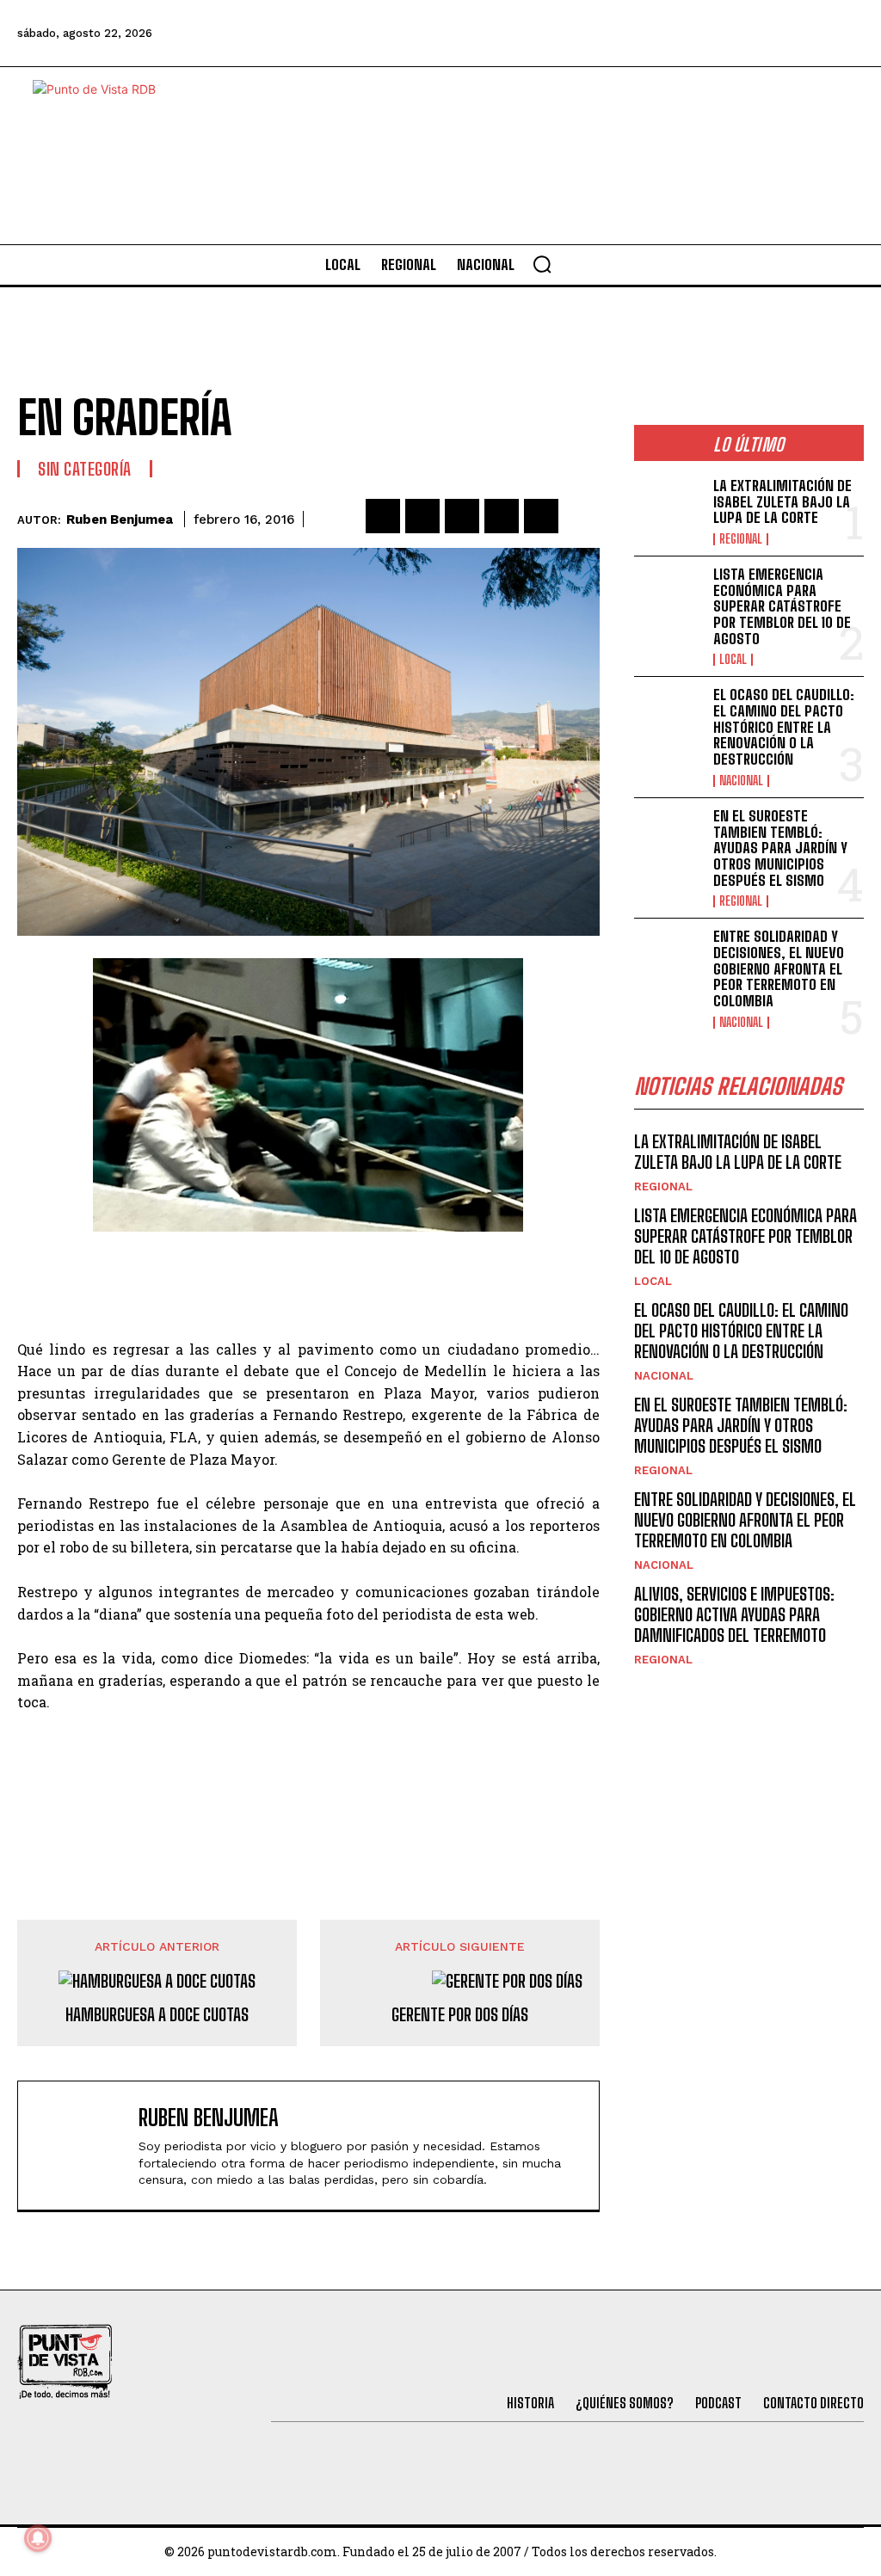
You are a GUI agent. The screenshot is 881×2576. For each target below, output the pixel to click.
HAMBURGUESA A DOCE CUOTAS (157, 2014)
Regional (741, 539)
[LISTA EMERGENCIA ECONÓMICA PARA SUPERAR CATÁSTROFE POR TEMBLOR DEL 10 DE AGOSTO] (668, 598)
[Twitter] (658, 34)
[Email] (541, 516)
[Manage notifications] (38, 2538)
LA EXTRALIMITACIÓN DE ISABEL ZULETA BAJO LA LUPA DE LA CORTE (782, 501)
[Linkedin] (462, 516)
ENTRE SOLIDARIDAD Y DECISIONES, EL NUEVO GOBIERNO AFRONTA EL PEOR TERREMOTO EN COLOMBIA (779, 968)
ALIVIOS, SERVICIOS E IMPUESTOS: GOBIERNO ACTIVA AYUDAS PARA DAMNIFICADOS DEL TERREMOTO (734, 1614)
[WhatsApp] (502, 516)
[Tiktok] (705, 34)
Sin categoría (85, 469)
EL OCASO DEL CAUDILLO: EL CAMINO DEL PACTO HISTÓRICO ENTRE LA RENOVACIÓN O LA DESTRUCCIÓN (784, 727)
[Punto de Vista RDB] (110, 156)
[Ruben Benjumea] (83, 2146)
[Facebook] (612, 34)
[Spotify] (845, 34)
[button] (542, 264)
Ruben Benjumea (120, 520)
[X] (422, 516)
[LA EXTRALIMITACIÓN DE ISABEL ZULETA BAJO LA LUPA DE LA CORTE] (668, 509)
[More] (582, 516)
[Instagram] (751, 34)
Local (733, 660)
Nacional (741, 781)
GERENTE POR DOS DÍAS (460, 2014)
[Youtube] (798, 34)
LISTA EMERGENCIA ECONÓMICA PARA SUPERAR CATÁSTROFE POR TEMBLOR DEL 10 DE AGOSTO (782, 606)
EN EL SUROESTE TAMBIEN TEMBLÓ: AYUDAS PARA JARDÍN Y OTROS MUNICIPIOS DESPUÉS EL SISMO (780, 848)
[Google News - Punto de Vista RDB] (308, 1775)
